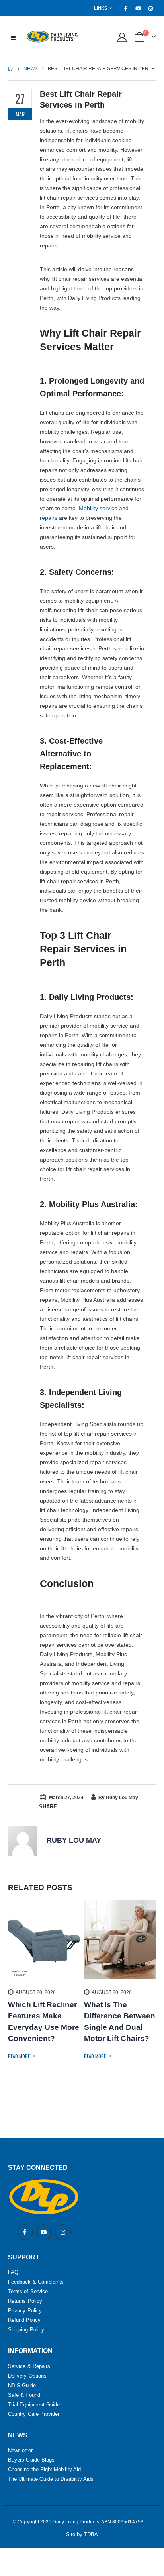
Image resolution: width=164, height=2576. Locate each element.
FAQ (13, 2272)
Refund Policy (24, 2320)
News (31, 69)
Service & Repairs (29, 2366)
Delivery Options (27, 2376)
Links (101, 8)
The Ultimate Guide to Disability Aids (51, 2479)
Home (11, 68)
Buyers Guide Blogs (31, 2460)
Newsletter (20, 2450)
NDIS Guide (22, 2385)
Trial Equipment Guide (34, 2405)
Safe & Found (24, 2395)
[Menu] (13, 37)
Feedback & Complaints (36, 2282)
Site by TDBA (82, 2534)
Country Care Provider (34, 2414)
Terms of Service (28, 2291)
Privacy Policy (25, 2311)
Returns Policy (25, 2301)
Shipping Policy (26, 2330)
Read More (20, 2056)
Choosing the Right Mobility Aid (44, 2469)
